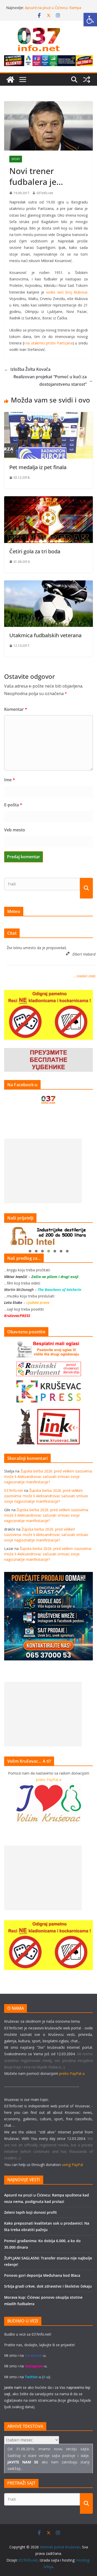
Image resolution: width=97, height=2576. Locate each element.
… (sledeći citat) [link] (84, 976)
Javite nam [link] (13, 2387)
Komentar (16, 709)
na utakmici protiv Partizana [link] (49, 343)
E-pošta (13, 805)
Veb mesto (15, 830)
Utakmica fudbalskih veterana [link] (45, 635)
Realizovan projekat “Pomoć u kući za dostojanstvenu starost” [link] (53, 380)
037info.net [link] (45, 193)
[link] (90, 20)
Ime (10, 780)
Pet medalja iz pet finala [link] (38, 467)
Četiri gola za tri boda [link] (35, 551)
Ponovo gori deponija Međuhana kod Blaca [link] (42, 2275)
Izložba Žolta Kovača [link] (27, 369)
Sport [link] (16, 159)
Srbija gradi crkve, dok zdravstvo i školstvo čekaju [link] (48, 2286)
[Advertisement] (43, 1171)
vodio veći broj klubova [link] (66, 292)
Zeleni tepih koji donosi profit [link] (31, 2212)
